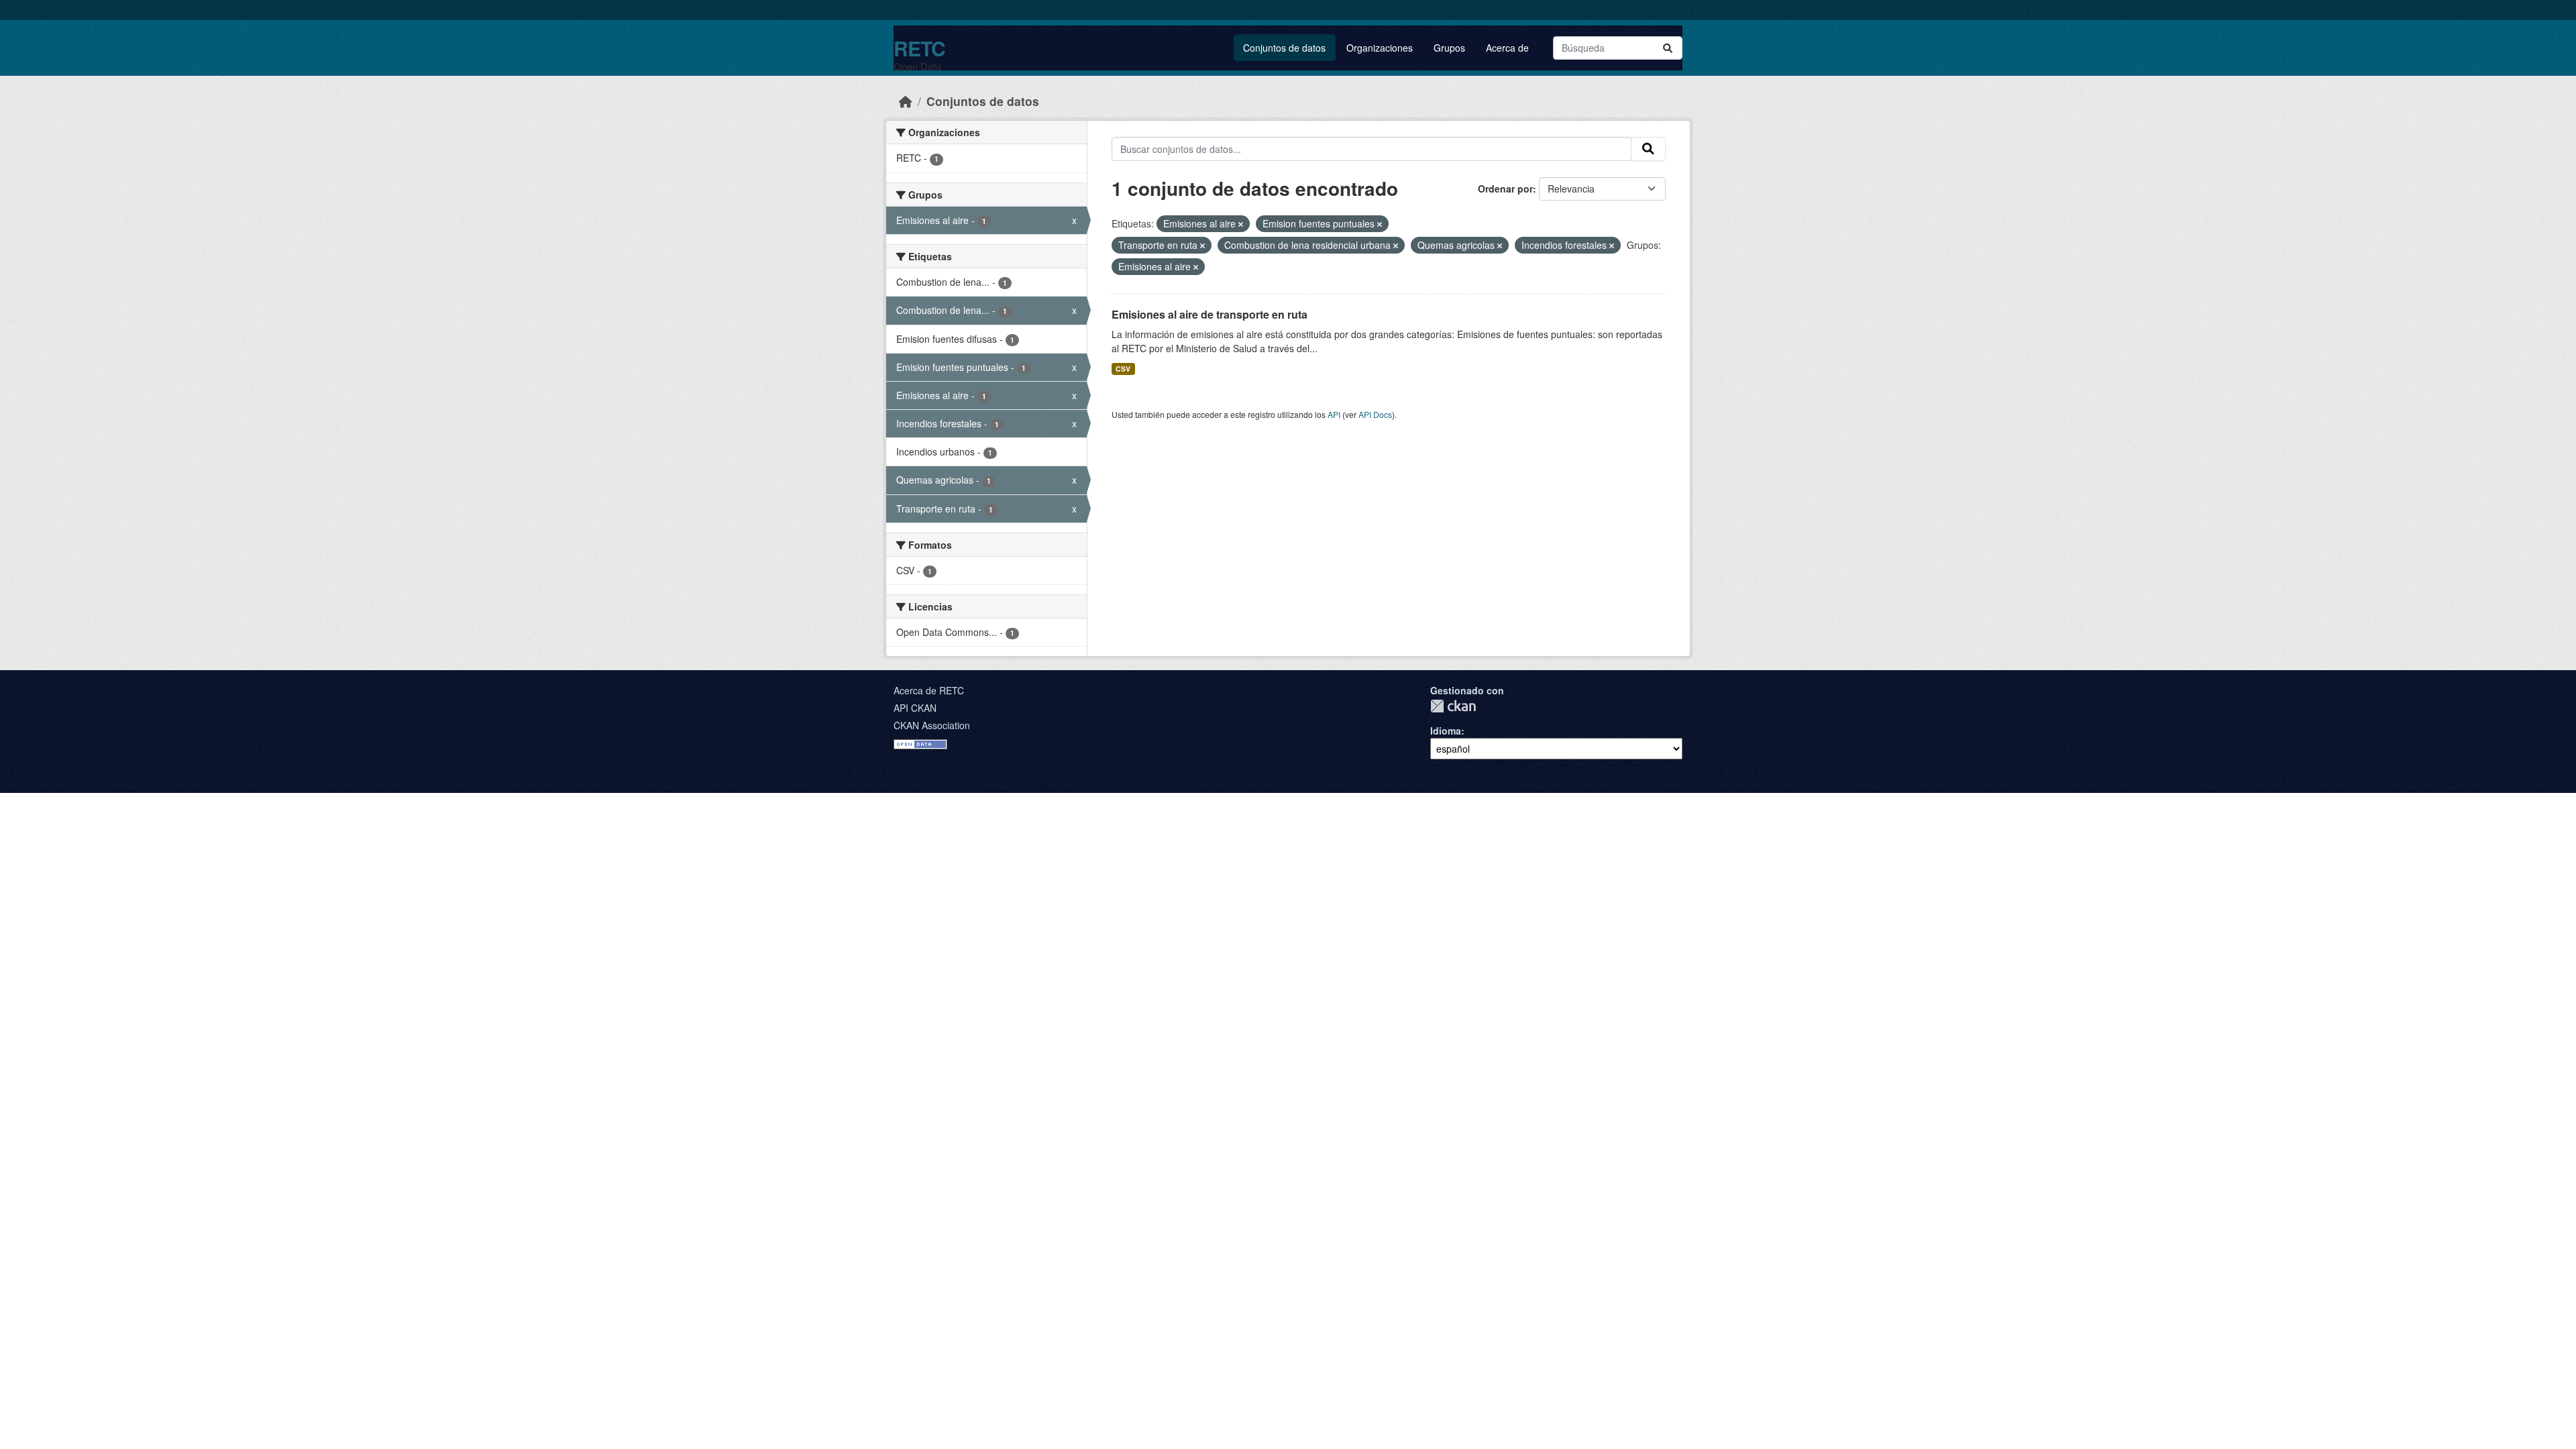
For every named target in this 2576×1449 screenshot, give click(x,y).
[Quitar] (1241, 224)
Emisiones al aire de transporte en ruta (1210, 314)
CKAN (1453, 706)
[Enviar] (1668, 48)
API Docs (1375, 414)
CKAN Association (932, 725)
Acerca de (1507, 48)
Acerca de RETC (929, 690)
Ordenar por (1505, 189)
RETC (919, 48)
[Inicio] (906, 101)
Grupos (1449, 48)
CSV (1123, 369)
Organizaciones (1380, 48)
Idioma (1446, 731)
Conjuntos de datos (1284, 48)
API (1334, 414)
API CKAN (915, 708)
